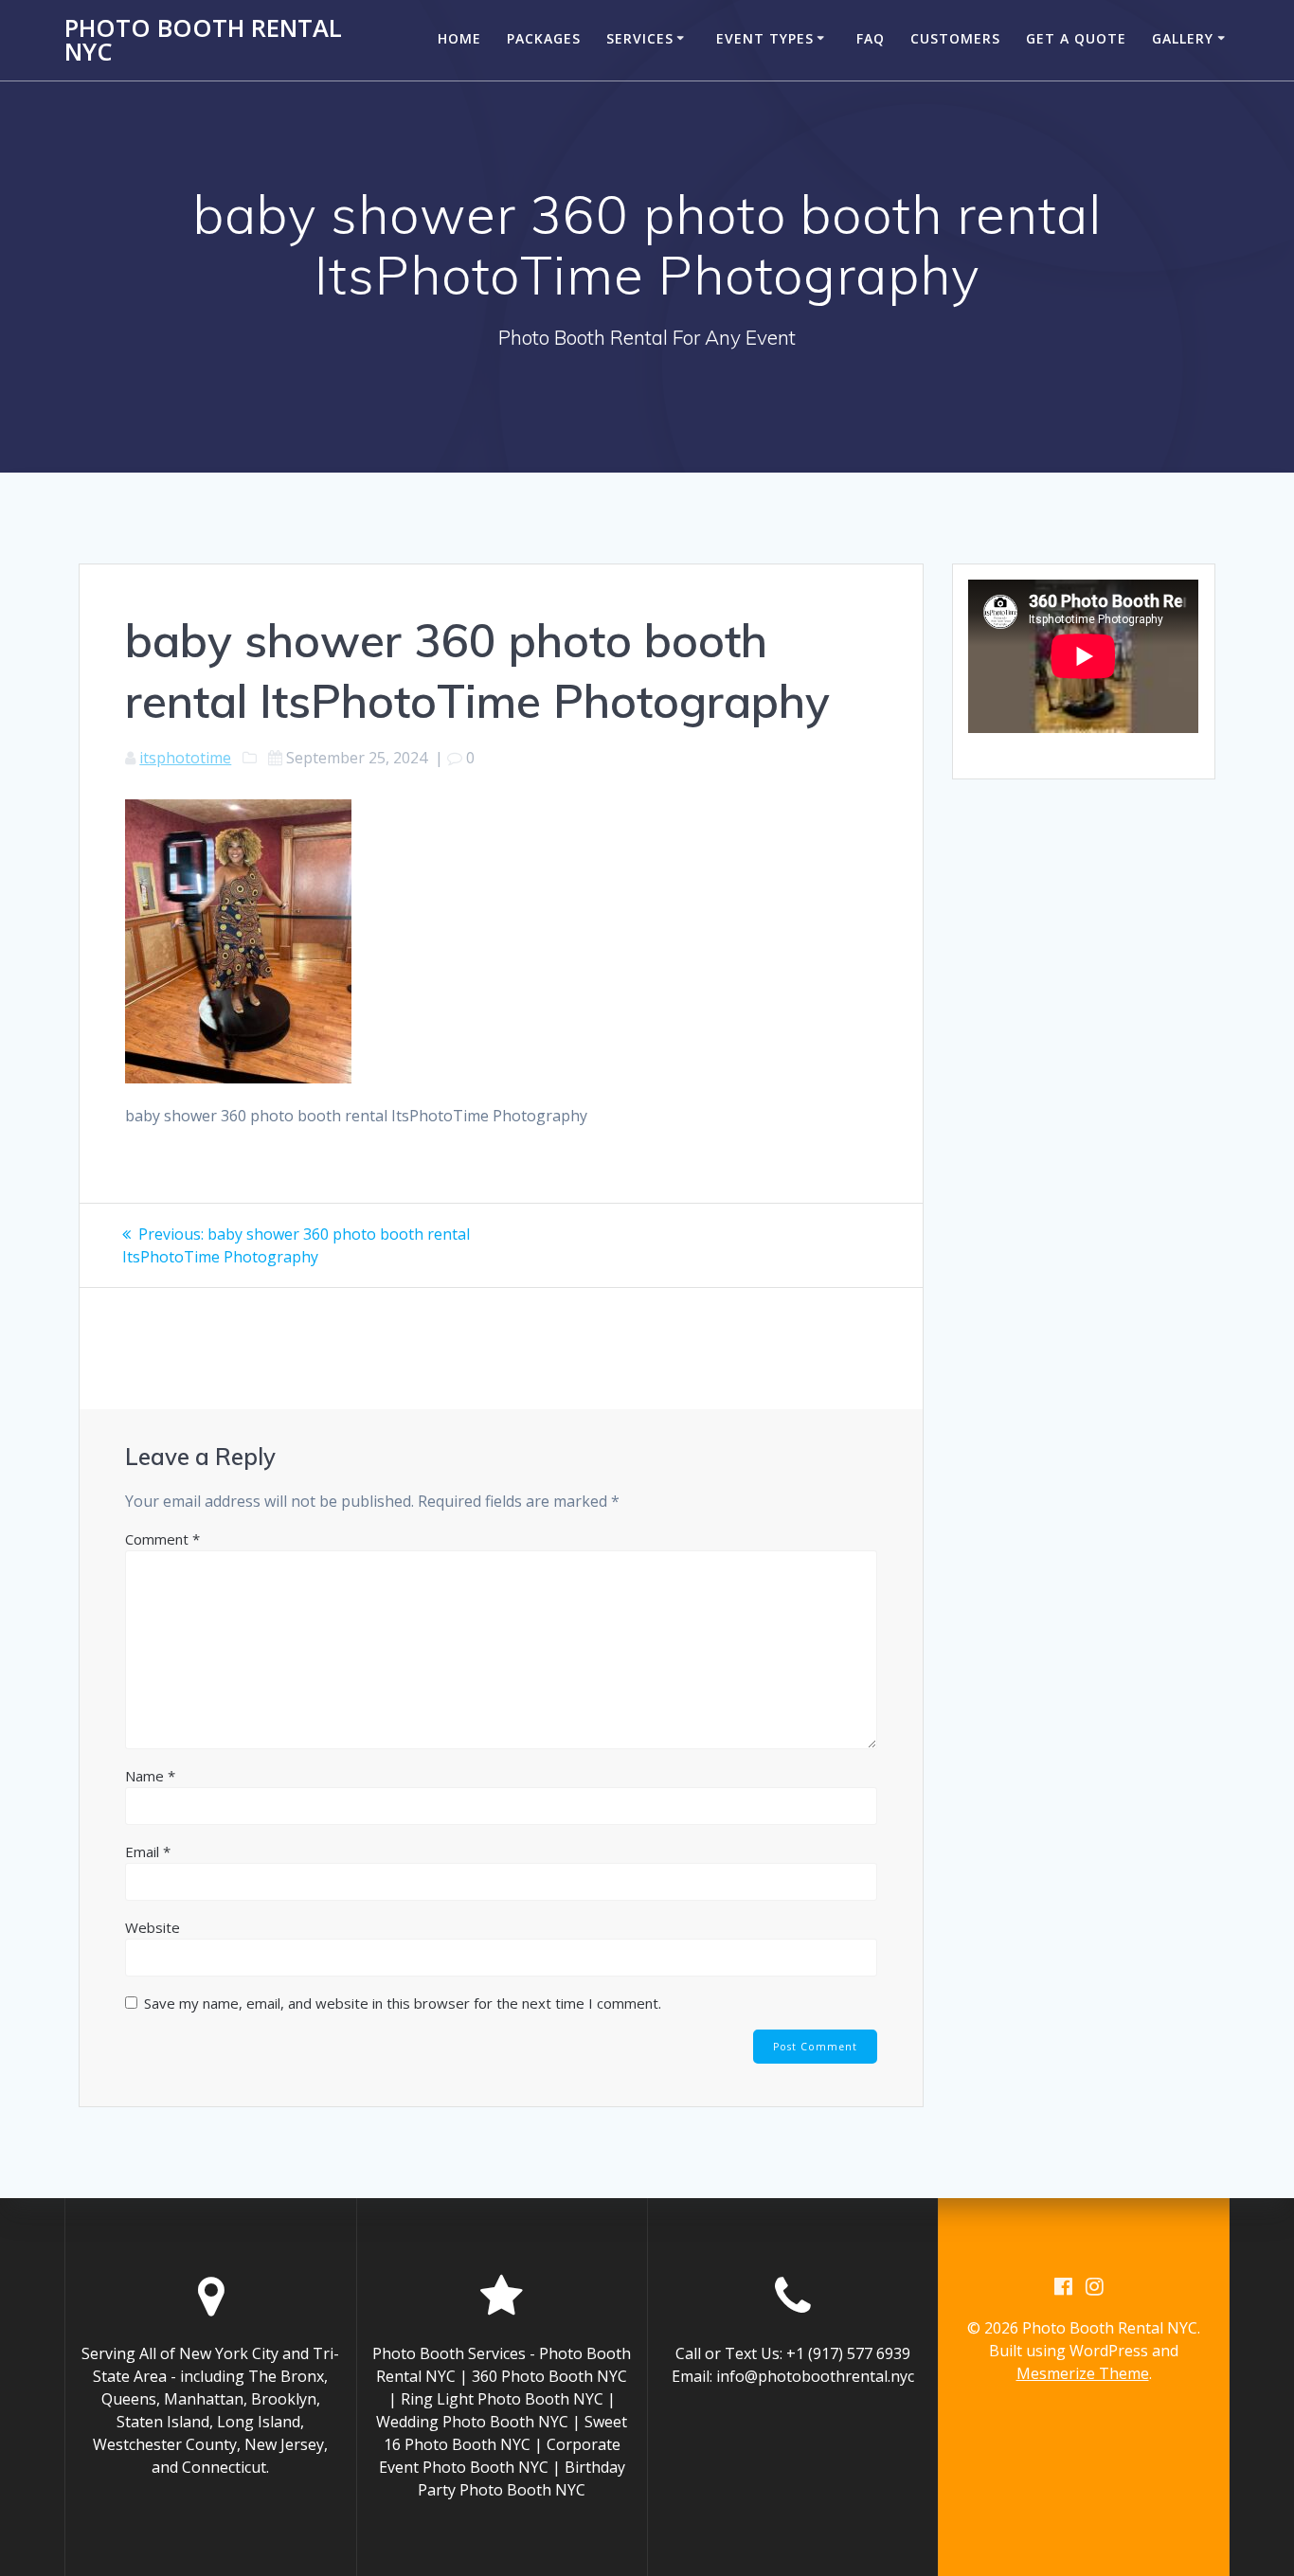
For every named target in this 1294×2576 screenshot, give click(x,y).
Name (150, 1776)
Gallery (1183, 38)
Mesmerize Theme (1083, 2373)
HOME (459, 38)
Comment (162, 1539)
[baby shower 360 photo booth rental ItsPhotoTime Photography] (238, 1078)
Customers (955, 38)
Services (640, 38)
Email (148, 1851)
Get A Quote (1076, 38)
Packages (544, 38)
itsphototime (185, 758)
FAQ (871, 38)
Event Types (765, 38)
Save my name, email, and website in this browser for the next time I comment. (403, 2003)
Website (153, 1927)
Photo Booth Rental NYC (203, 40)
